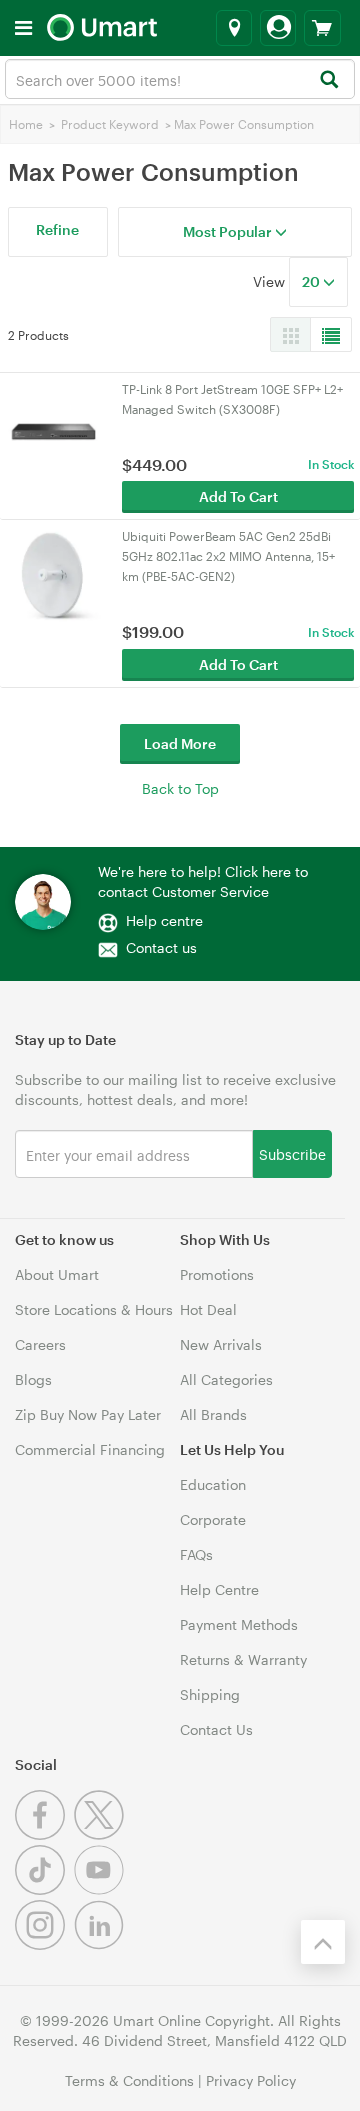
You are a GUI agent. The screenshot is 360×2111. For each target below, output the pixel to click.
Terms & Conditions (129, 2080)
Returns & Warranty (243, 1659)
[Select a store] (234, 28)
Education (213, 1484)
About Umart (57, 1274)
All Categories (226, 1379)
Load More (180, 743)
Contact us (161, 947)
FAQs (196, 1554)
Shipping (210, 1694)
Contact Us (216, 1729)
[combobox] (180, 79)
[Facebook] (44, 1834)
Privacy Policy (251, 2080)
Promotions (217, 1274)
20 (312, 281)
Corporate (213, 1519)
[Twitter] (101, 1834)
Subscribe (292, 1153)
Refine (57, 229)
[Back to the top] (323, 1942)
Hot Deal (208, 1309)
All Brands (213, 1414)
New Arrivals (221, 1344)
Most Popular (229, 231)
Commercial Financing (90, 1449)
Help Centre (219, 1589)
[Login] (278, 28)
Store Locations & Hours (94, 1309)
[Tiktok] (44, 1889)
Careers (40, 1344)
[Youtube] (101, 1889)
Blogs (33, 1379)
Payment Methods (239, 1624)
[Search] (328, 80)
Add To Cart (238, 496)
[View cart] (322, 28)
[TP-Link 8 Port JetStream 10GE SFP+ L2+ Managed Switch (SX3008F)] (53, 426)
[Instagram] (44, 1944)
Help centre (164, 920)
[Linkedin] (101, 1944)
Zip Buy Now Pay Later (88, 1414)
